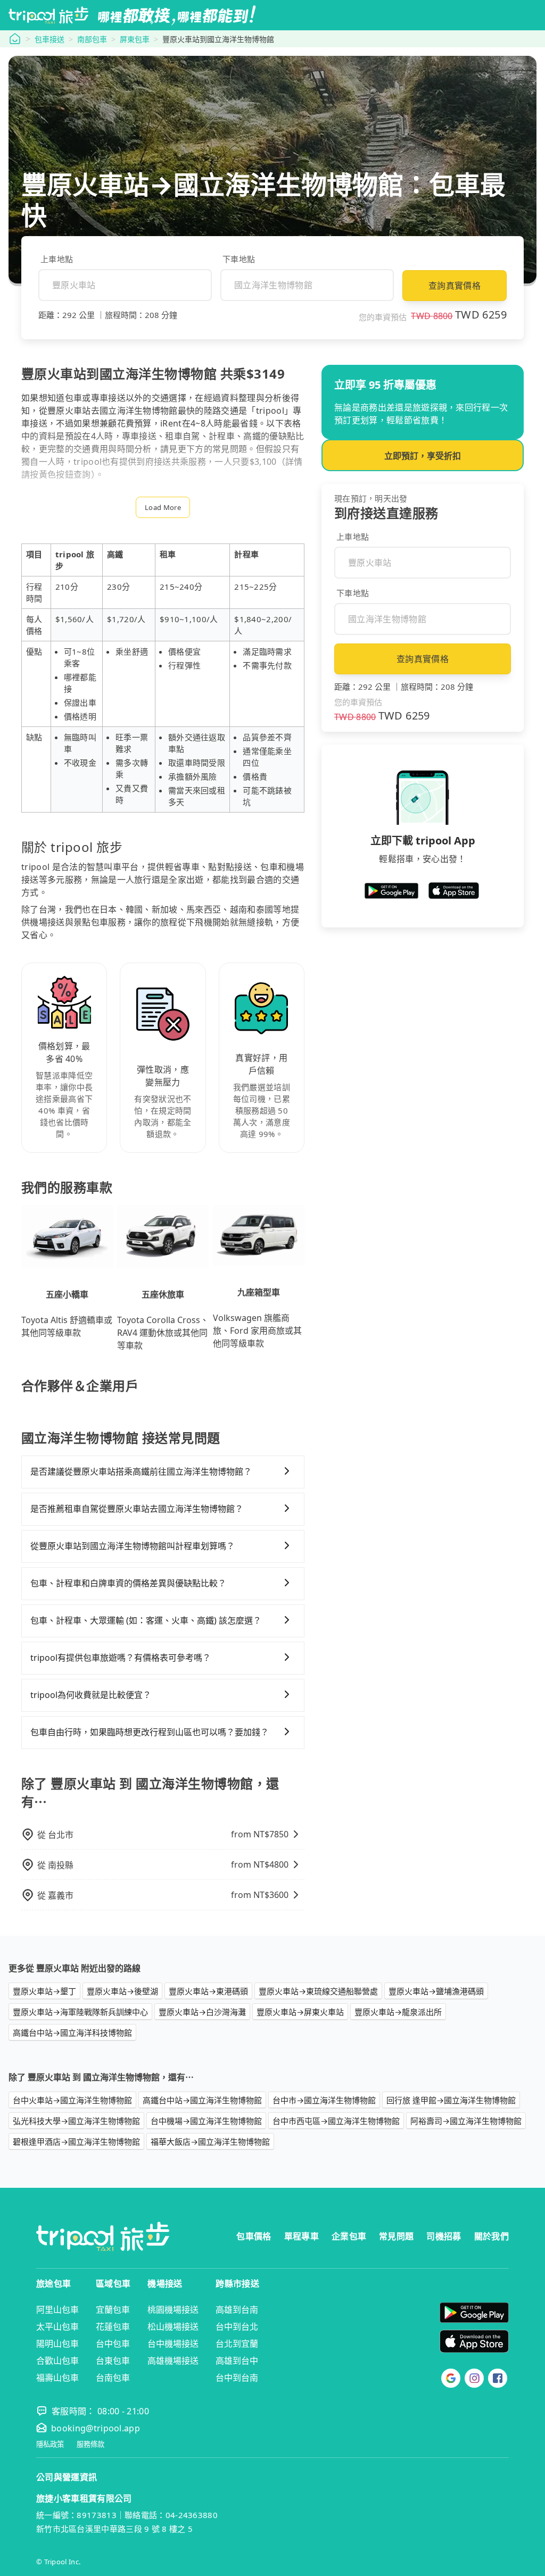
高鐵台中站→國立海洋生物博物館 (202, 2100)
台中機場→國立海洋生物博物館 (206, 2121)
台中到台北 (237, 2327)
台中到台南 (237, 2378)
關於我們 (492, 2236)
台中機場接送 (173, 2344)
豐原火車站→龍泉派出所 (398, 2012)
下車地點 (239, 259)
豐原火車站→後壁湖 (122, 1991)
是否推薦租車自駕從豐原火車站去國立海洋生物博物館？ (137, 1509)
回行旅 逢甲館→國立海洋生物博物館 (451, 2100)
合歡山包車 (57, 2361)
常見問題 (396, 2236)
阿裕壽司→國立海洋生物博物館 (466, 2121)
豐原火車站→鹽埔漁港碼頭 (436, 1991)
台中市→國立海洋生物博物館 (324, 2100)
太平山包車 (57, 2327)
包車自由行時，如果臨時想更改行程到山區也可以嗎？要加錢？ (150, 1732)
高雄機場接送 (173, 2361)
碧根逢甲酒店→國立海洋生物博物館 (76, 2142)
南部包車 (92, 39)
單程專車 (302, 2236)
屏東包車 (135, 39)
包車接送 (49, 39)
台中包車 (113, 2344)
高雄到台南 (237, 2310)
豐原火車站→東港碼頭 (208, 1991)
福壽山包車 (57, 2378)
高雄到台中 (237, 2361)
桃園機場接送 (173, 2310)
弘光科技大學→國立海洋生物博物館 (76, 2121)
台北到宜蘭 (237, 2344)
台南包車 (113, 2378)
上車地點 (57, 259)
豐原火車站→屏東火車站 (300, 2012)
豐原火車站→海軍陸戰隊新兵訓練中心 (80, 2012)
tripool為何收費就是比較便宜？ (91, 1695)
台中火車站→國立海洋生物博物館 (72, 2100)
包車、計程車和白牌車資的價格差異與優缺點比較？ (128, 1583)
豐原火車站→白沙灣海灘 (202, 2012)
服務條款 (90, 2444)
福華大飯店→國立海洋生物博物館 (210, 2142)
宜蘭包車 (113, 2310)
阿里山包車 (57, 2310)
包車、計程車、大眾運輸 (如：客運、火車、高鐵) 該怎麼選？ (146, 1620)
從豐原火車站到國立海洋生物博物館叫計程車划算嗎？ (133, 1546)
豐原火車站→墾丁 (44, 1991)
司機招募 (444, 2236)
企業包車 (349, 2236)
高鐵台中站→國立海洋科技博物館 (72, 2033)
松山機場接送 (173, 2327)
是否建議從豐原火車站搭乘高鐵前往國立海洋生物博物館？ (141, 1471)
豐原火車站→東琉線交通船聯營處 (318, 1991)
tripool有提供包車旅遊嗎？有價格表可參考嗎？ (121, 1658)
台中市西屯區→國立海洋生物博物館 (336, 2121)
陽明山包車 (57, 2344)
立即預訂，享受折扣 (423, 456)
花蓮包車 (113, 2327)
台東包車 (113, 2361)
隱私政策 (50, 2444)
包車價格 (254, 2236)
